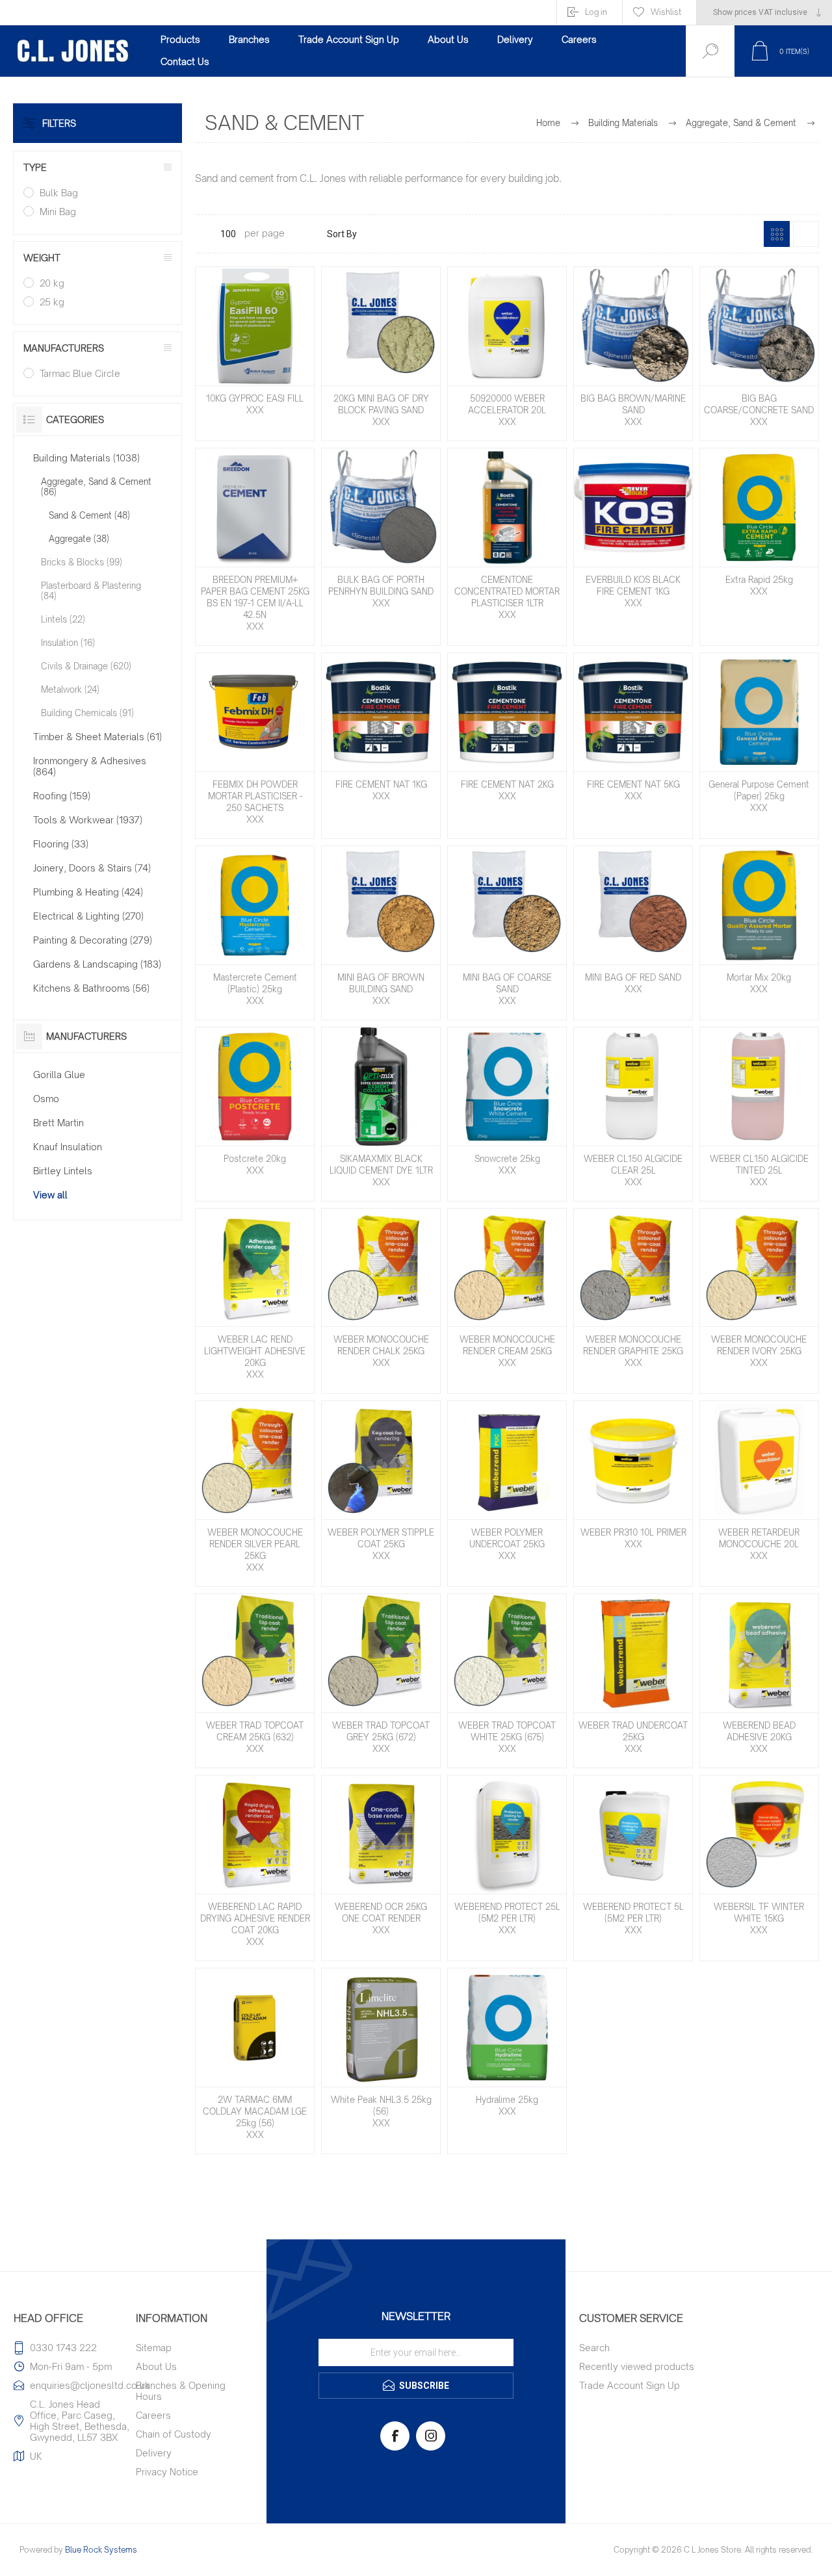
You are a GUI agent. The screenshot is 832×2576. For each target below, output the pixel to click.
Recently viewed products (637, 2366)
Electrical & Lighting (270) (88, 916)
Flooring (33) (61, 844)
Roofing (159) (62, 796)
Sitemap (154, 2348)
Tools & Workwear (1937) (88, 820)
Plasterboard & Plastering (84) (91, 591)
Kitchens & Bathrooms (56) (91, 988)
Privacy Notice (167, 2472)
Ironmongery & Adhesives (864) (90, 766)
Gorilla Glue (59, 1075)
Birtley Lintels (63, 1171)
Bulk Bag (59, 193)
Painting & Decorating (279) (93, 940)
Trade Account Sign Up (630, 2385)
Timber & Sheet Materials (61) (97, 737)
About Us (156, 2366)
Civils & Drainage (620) (86, 666)
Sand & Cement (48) (89, 515)
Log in (596, 12)
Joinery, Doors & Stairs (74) (92, 868)
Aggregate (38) (79, 539)
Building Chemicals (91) (87, 713)
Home (548, 123)
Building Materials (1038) (86, 458)
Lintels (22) (63, 619)
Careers (153, 2415)
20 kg (52, 283)
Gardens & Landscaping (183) (97, 964)
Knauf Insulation (68, 1147)
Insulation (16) (68, 643)
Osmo (46, 1099)
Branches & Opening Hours (181, 2391)
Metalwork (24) (70, 689)
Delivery (154, 2453)
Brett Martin (58, 1123)
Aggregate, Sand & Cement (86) (96, 487)
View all (50, 1195)
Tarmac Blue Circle (80, 373)
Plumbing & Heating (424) (88, 892)
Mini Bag (58, 212)
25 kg (52, 302)
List (806, 234)
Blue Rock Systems (101, 2550)
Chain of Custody (174, 2434)
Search (594, 2348)
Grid (777, 234)
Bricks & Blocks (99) (82, 562)
